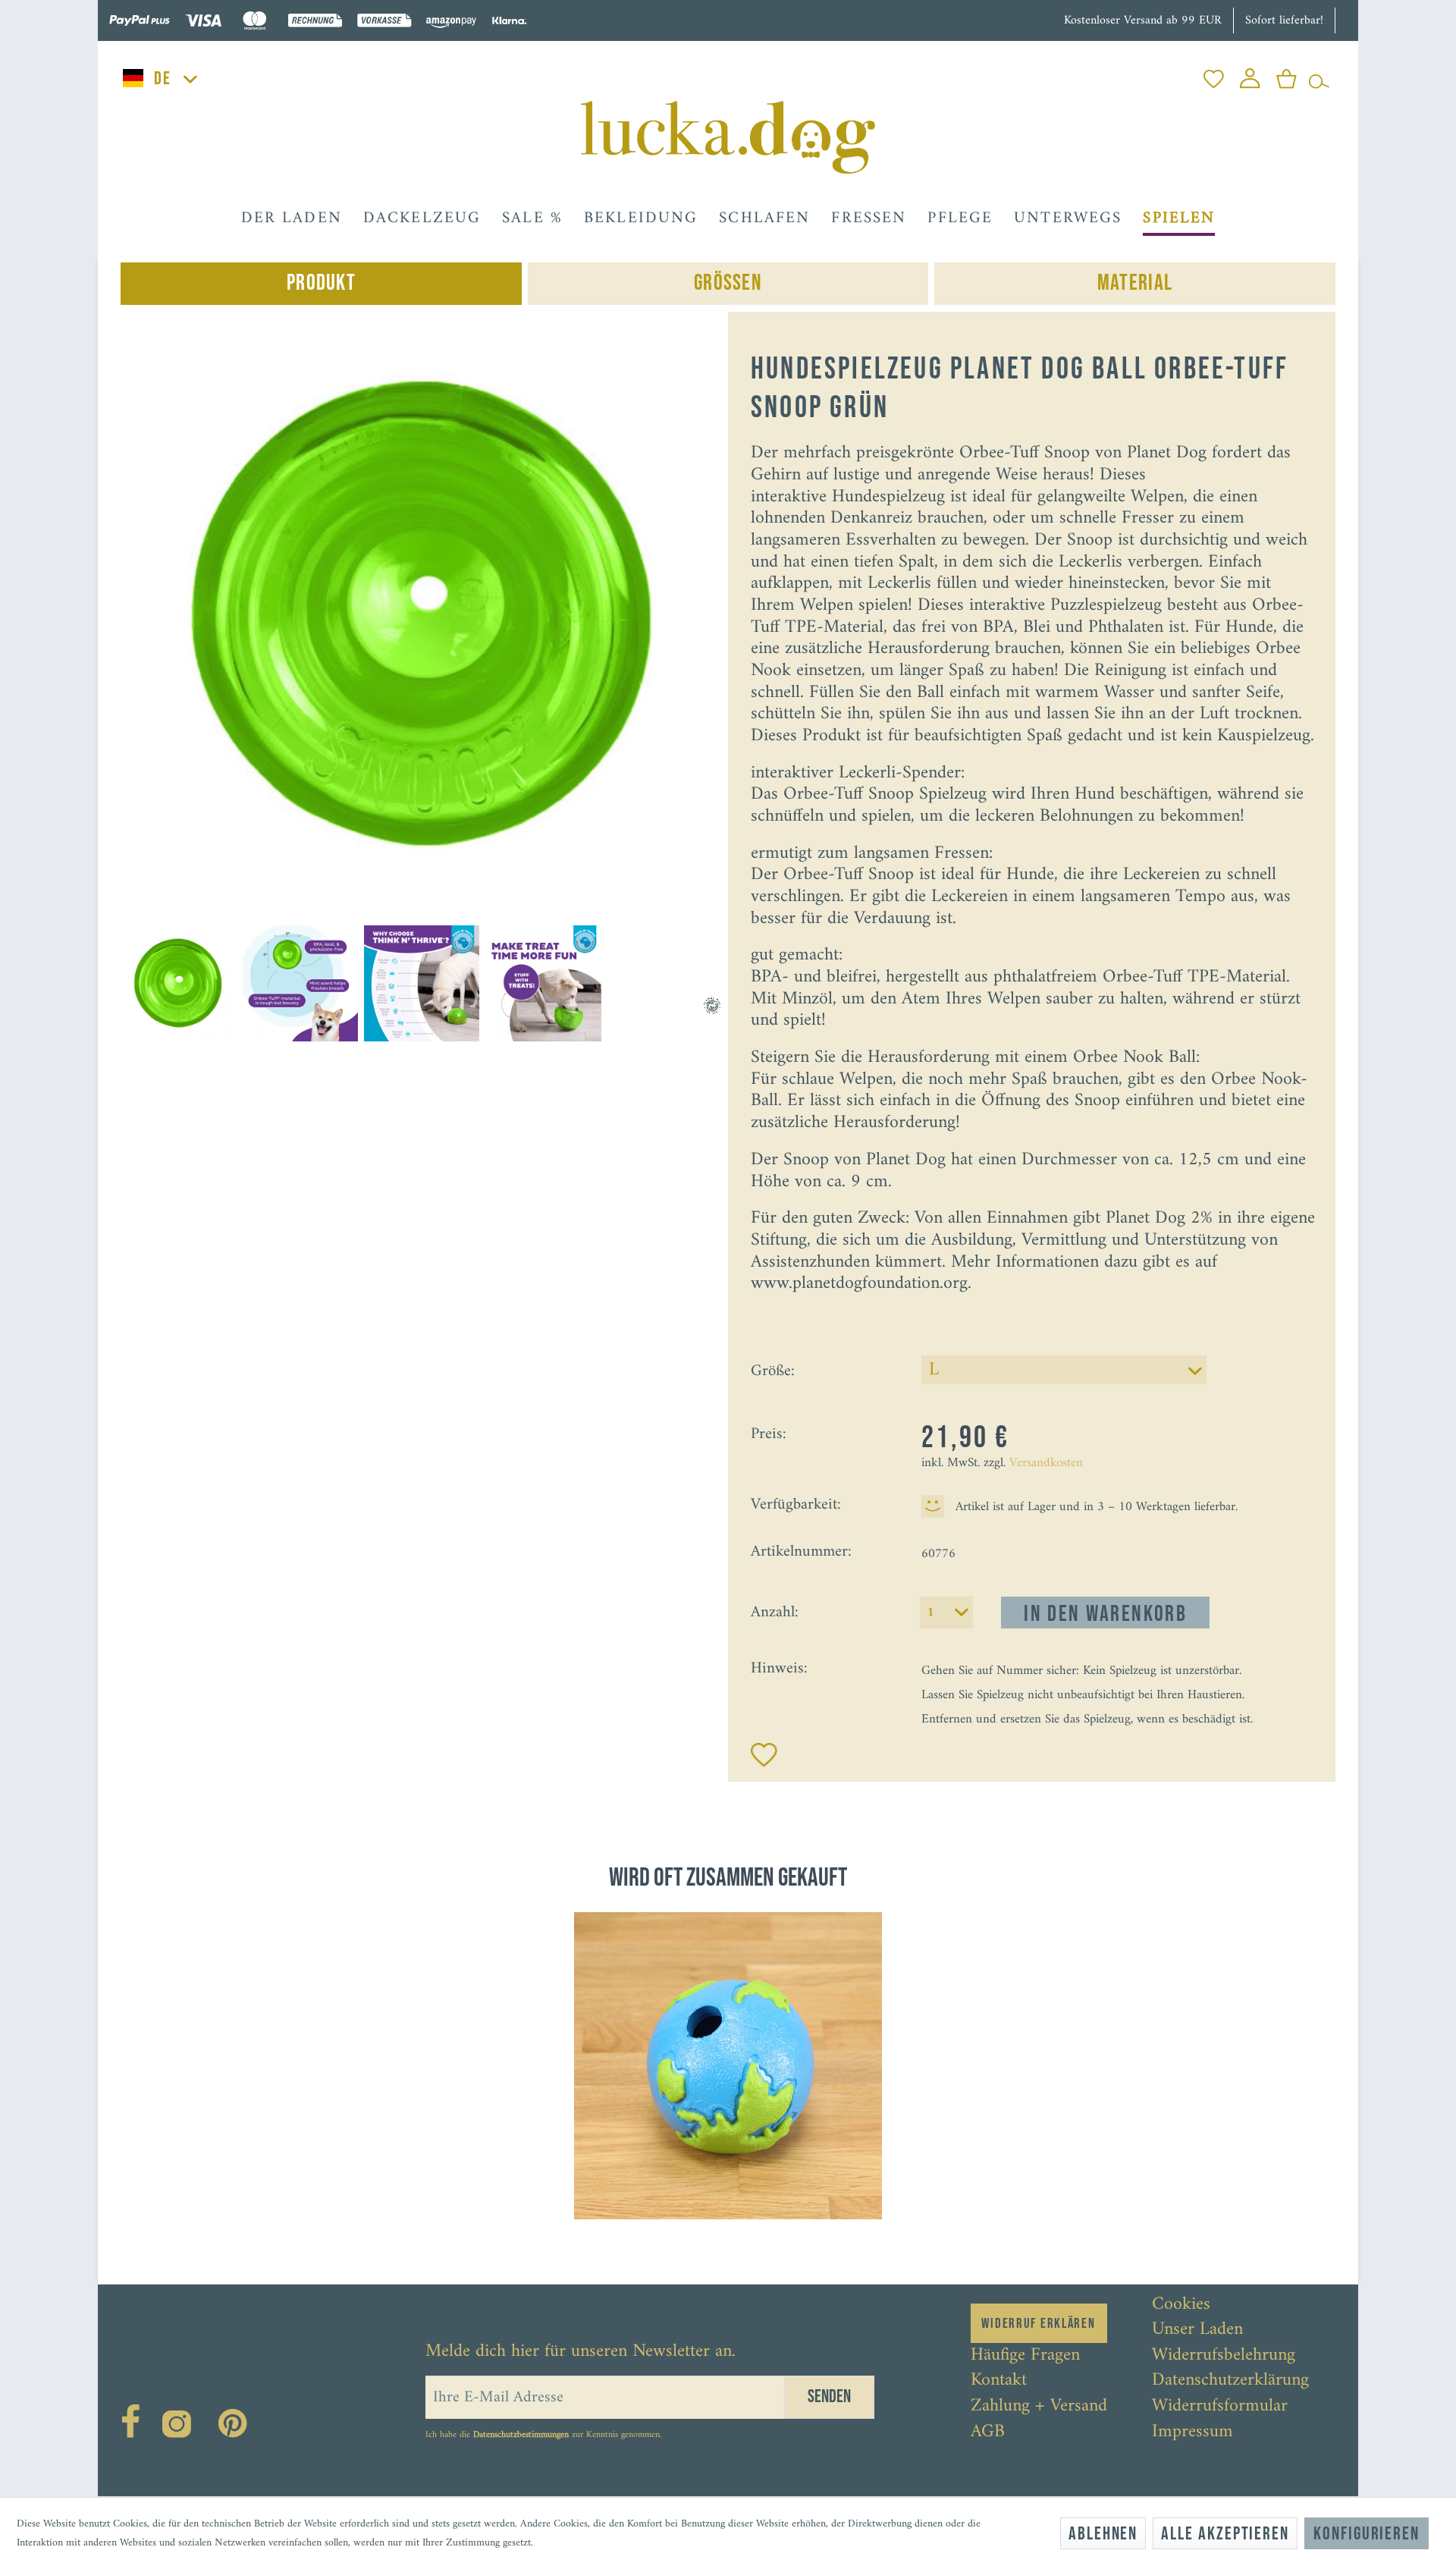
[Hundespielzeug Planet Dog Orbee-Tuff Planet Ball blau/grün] (728, 2066)
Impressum (1192, 2432)
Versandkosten (1046, 1463)
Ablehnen (1103, 2534)
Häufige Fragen (1025, 2356)
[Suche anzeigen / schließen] (1319, 75)
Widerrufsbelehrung (1224, 2356)
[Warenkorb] (1287, 75)
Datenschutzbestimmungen (521, 2435)
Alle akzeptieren (1225, 2534)
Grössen (728, 283)
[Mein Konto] (1250, 75)
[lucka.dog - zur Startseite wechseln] (728, 137)
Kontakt (999, 2381)
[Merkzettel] (1214, 75)
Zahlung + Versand (1039, 2407)
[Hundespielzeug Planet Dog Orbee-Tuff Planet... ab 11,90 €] (728, 2066)
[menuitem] (1214, 75)
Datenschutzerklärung (1230, 2381)
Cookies (1181, 2305)
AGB (988, 2432)
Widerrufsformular (1220, 2407)
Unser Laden (1197, 2330)
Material (1135, 283)
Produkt (321, 283)
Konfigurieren (1367, 2534)
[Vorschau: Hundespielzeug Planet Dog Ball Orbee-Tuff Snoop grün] (178, 983)
